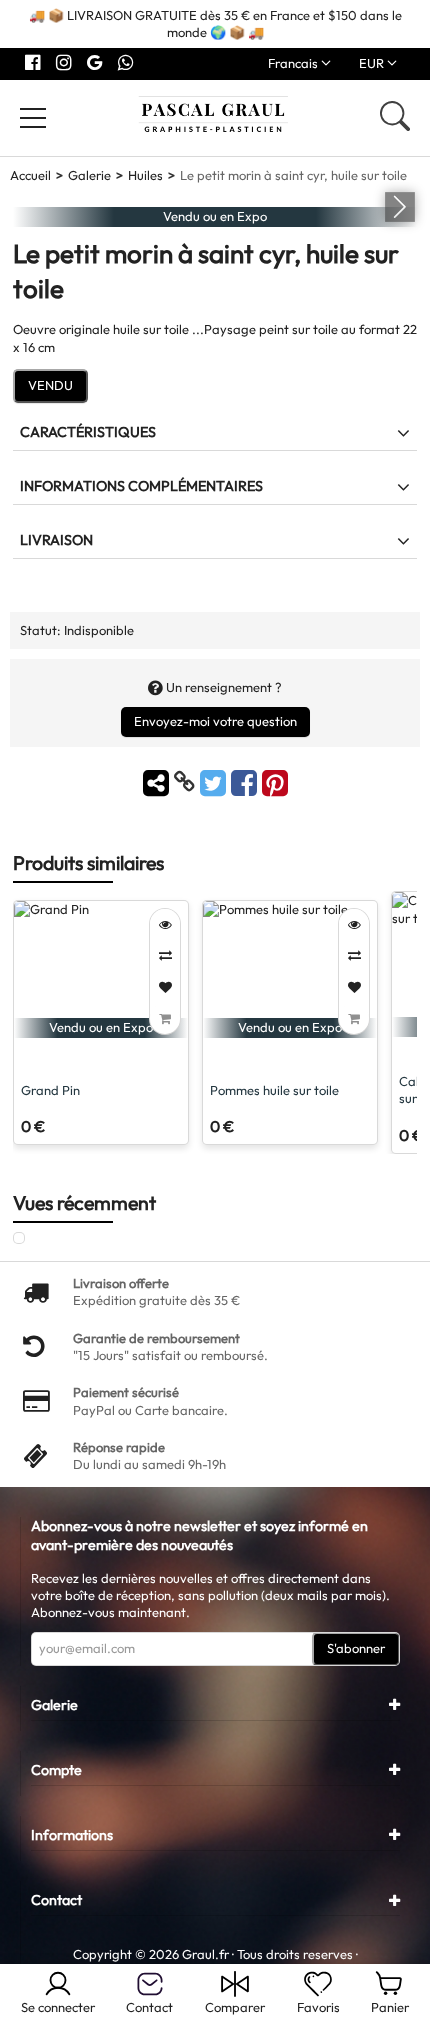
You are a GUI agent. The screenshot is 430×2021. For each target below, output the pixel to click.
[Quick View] (165, 924)
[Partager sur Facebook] (246, 781)
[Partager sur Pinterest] (275, 781)
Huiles (145, 175)
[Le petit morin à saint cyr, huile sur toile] (37, 1239)
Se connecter (58, 2007)
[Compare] (165, 955)
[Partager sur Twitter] (215, 781)
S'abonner (356, 1648)
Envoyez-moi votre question (215, 721)
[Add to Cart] (165, 1018)
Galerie (89, 175)
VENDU (50, 385)
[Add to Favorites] (165, 987)
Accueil (30, 175)
